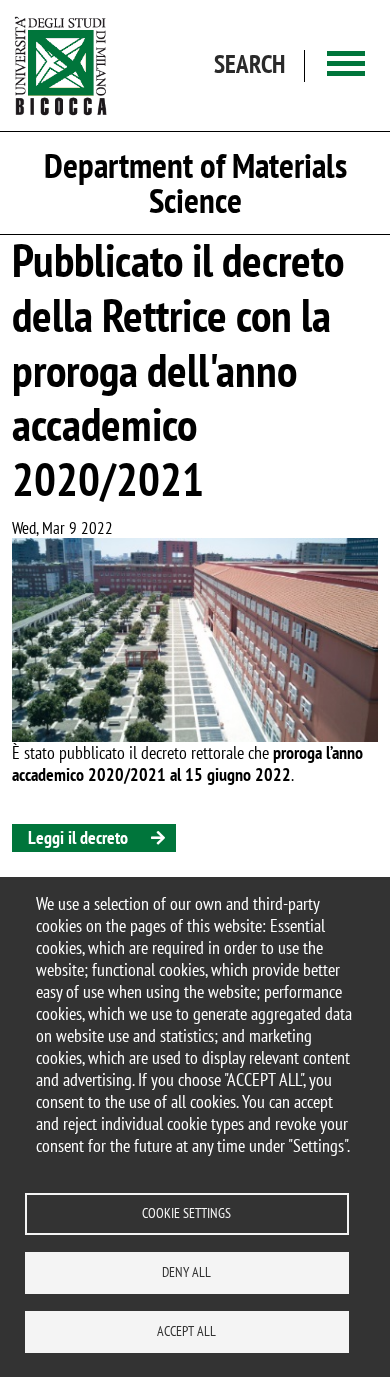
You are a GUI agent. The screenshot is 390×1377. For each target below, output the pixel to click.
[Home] (61, 65)
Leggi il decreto (78, 837)
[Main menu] (346, 65)
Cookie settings (186, 1213)
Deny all (186, 1272)
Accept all (186, 1331)
